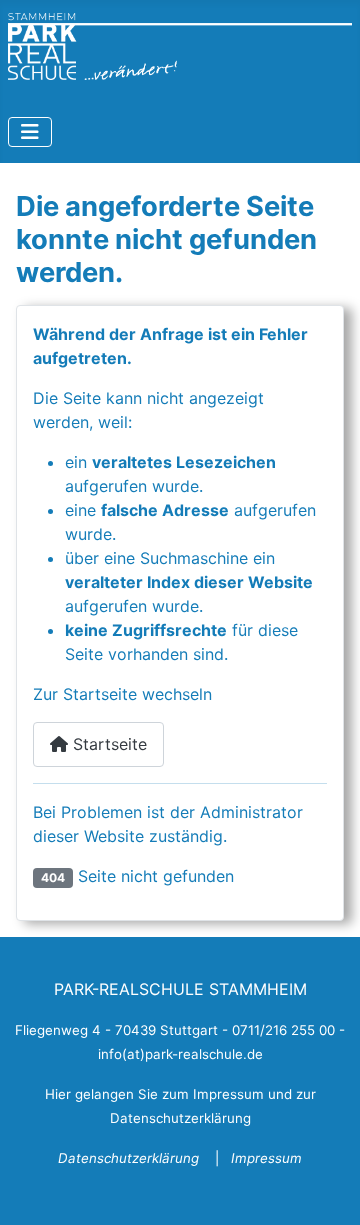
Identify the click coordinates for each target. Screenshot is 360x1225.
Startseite (107, 744)
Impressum (266, 1158)
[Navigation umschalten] (30, 132)
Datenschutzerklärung (130, 1158)
